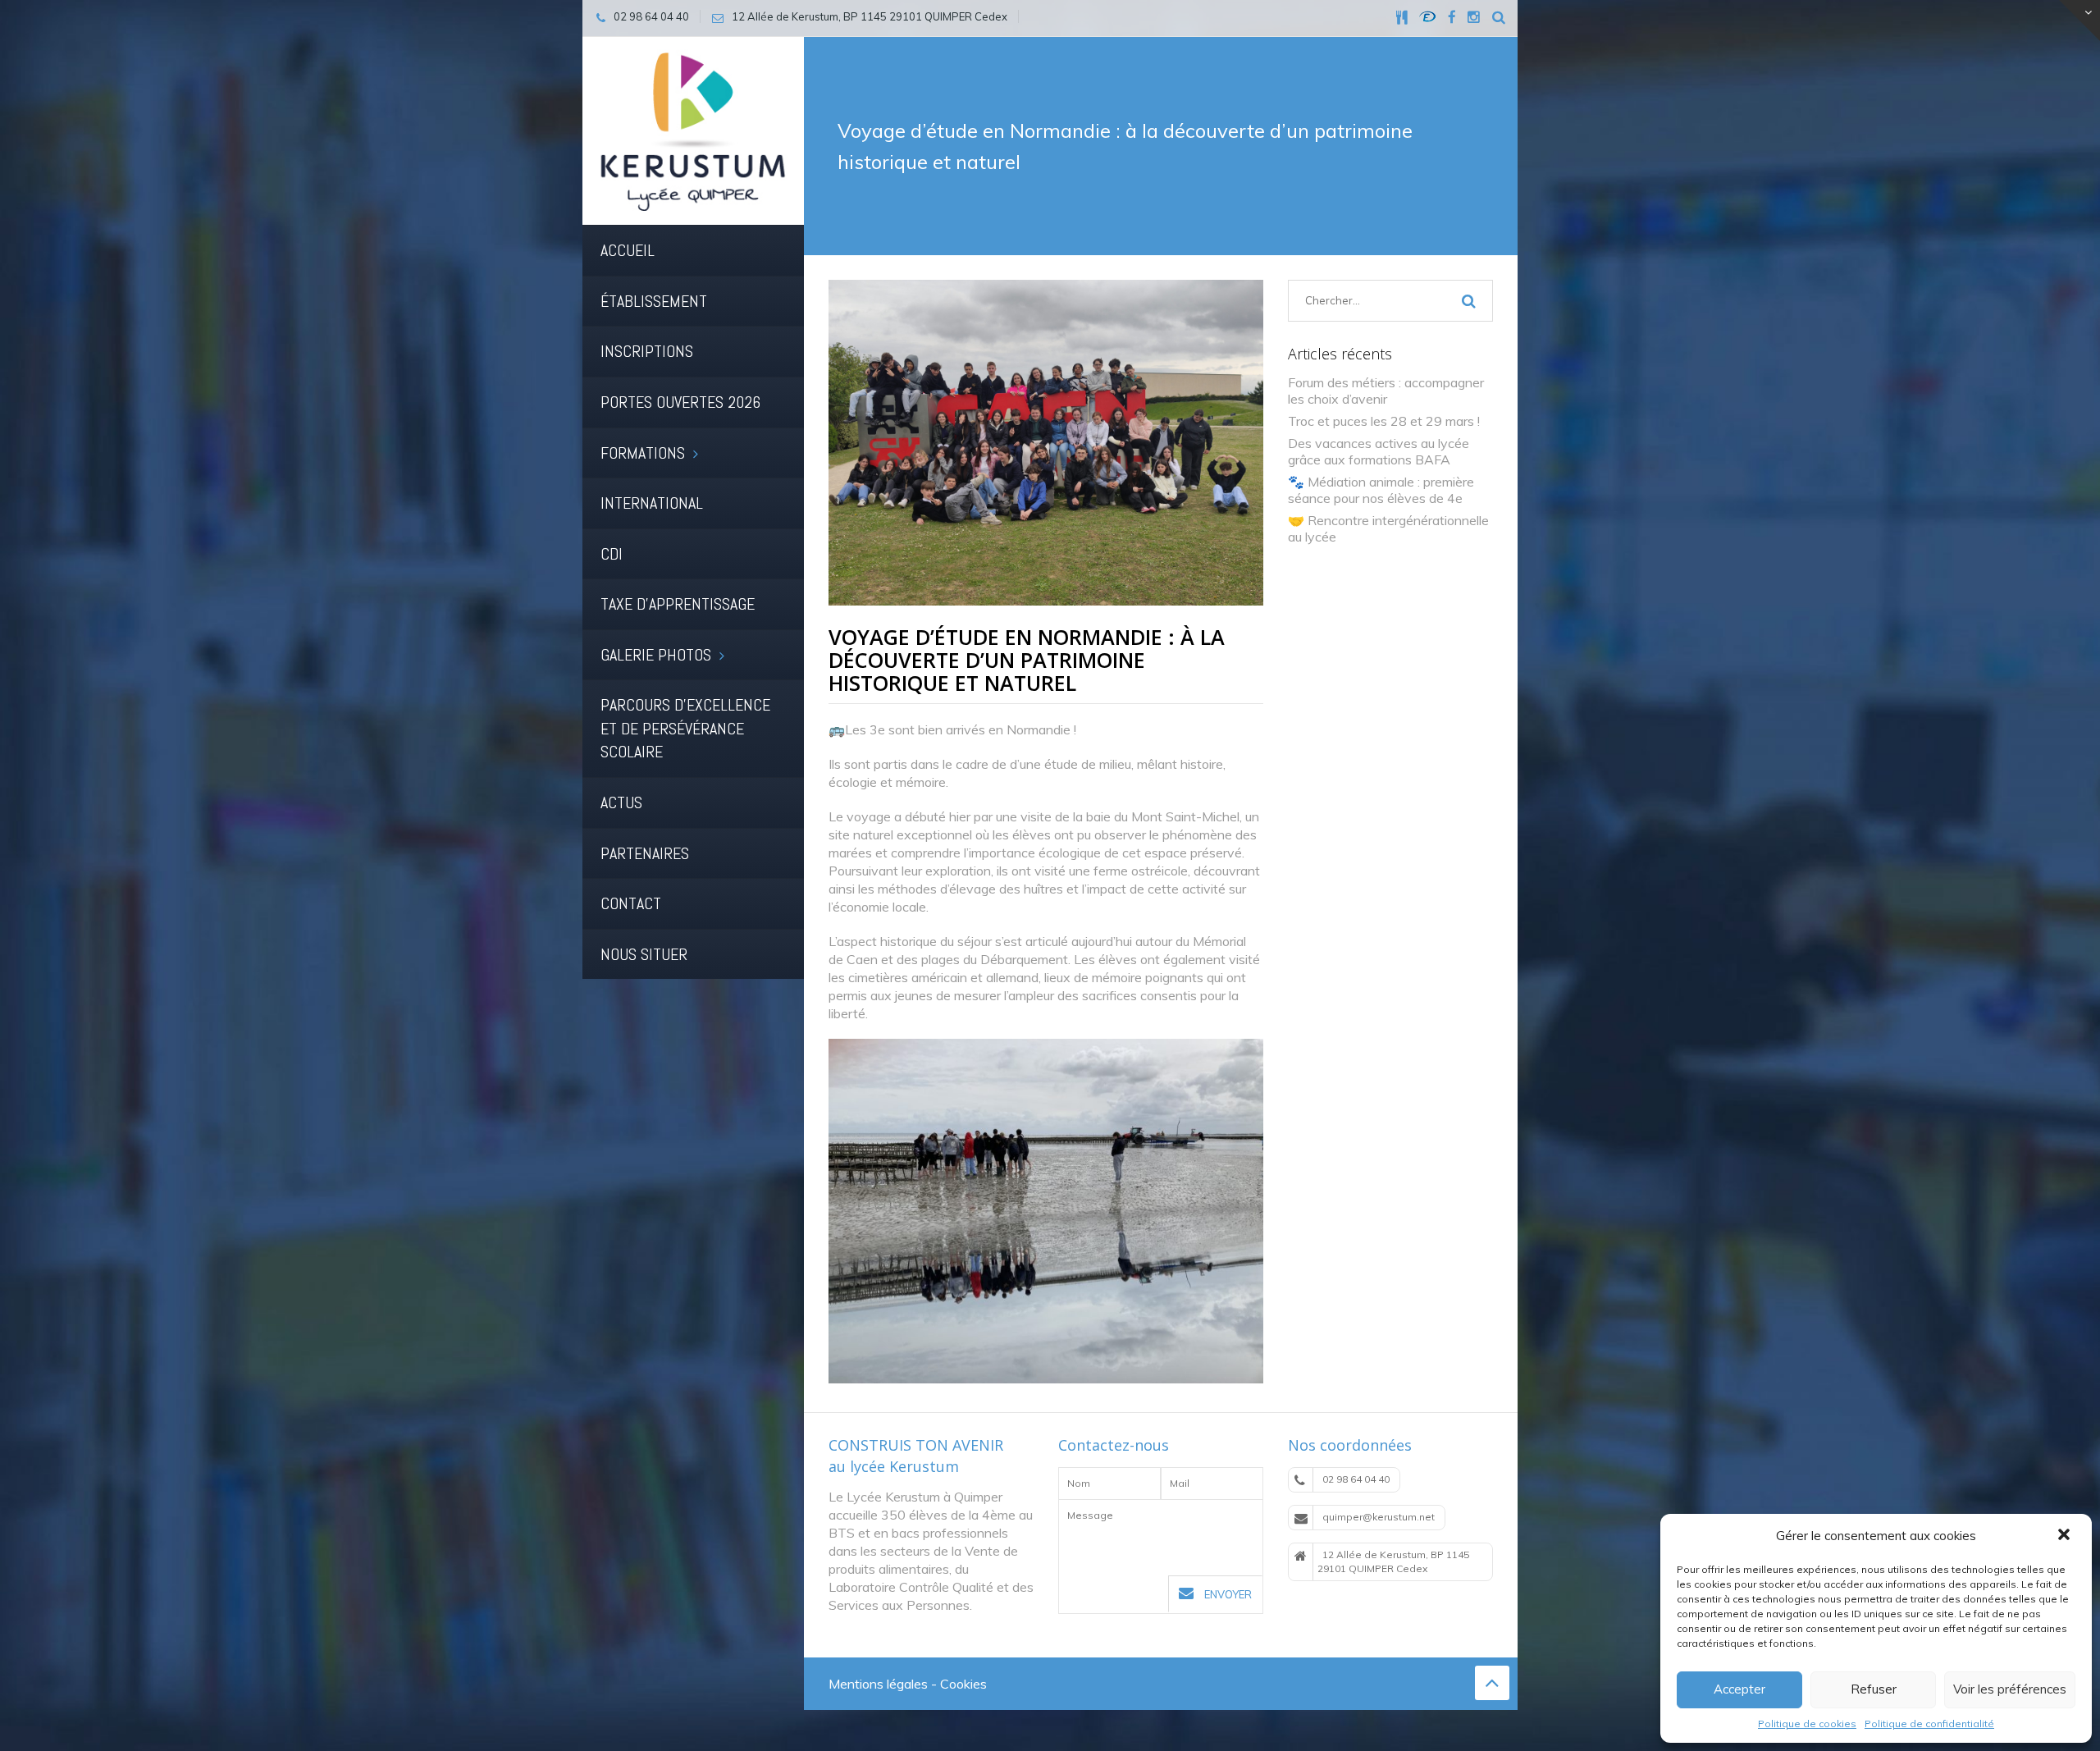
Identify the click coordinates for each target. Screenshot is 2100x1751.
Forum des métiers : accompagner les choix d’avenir (1386, 391)
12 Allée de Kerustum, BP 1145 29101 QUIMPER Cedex (1393, 1561)
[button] (2066, 1536)
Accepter (1739, 1689)
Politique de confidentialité (1929, 1724)
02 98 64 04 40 (1356, 1479)
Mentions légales (878, 1684)
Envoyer (1227, 1594)
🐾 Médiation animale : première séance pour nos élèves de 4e (1381, 490)
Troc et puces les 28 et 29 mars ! (1384, 421)
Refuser (1874, 1689)
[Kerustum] (693, 130)
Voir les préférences (2010, 1689)
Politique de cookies (1807, 1724)
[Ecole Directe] (1427, 16)
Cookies (963, 1684)
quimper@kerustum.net (1379, 1517)
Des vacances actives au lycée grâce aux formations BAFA (1379, 451)
